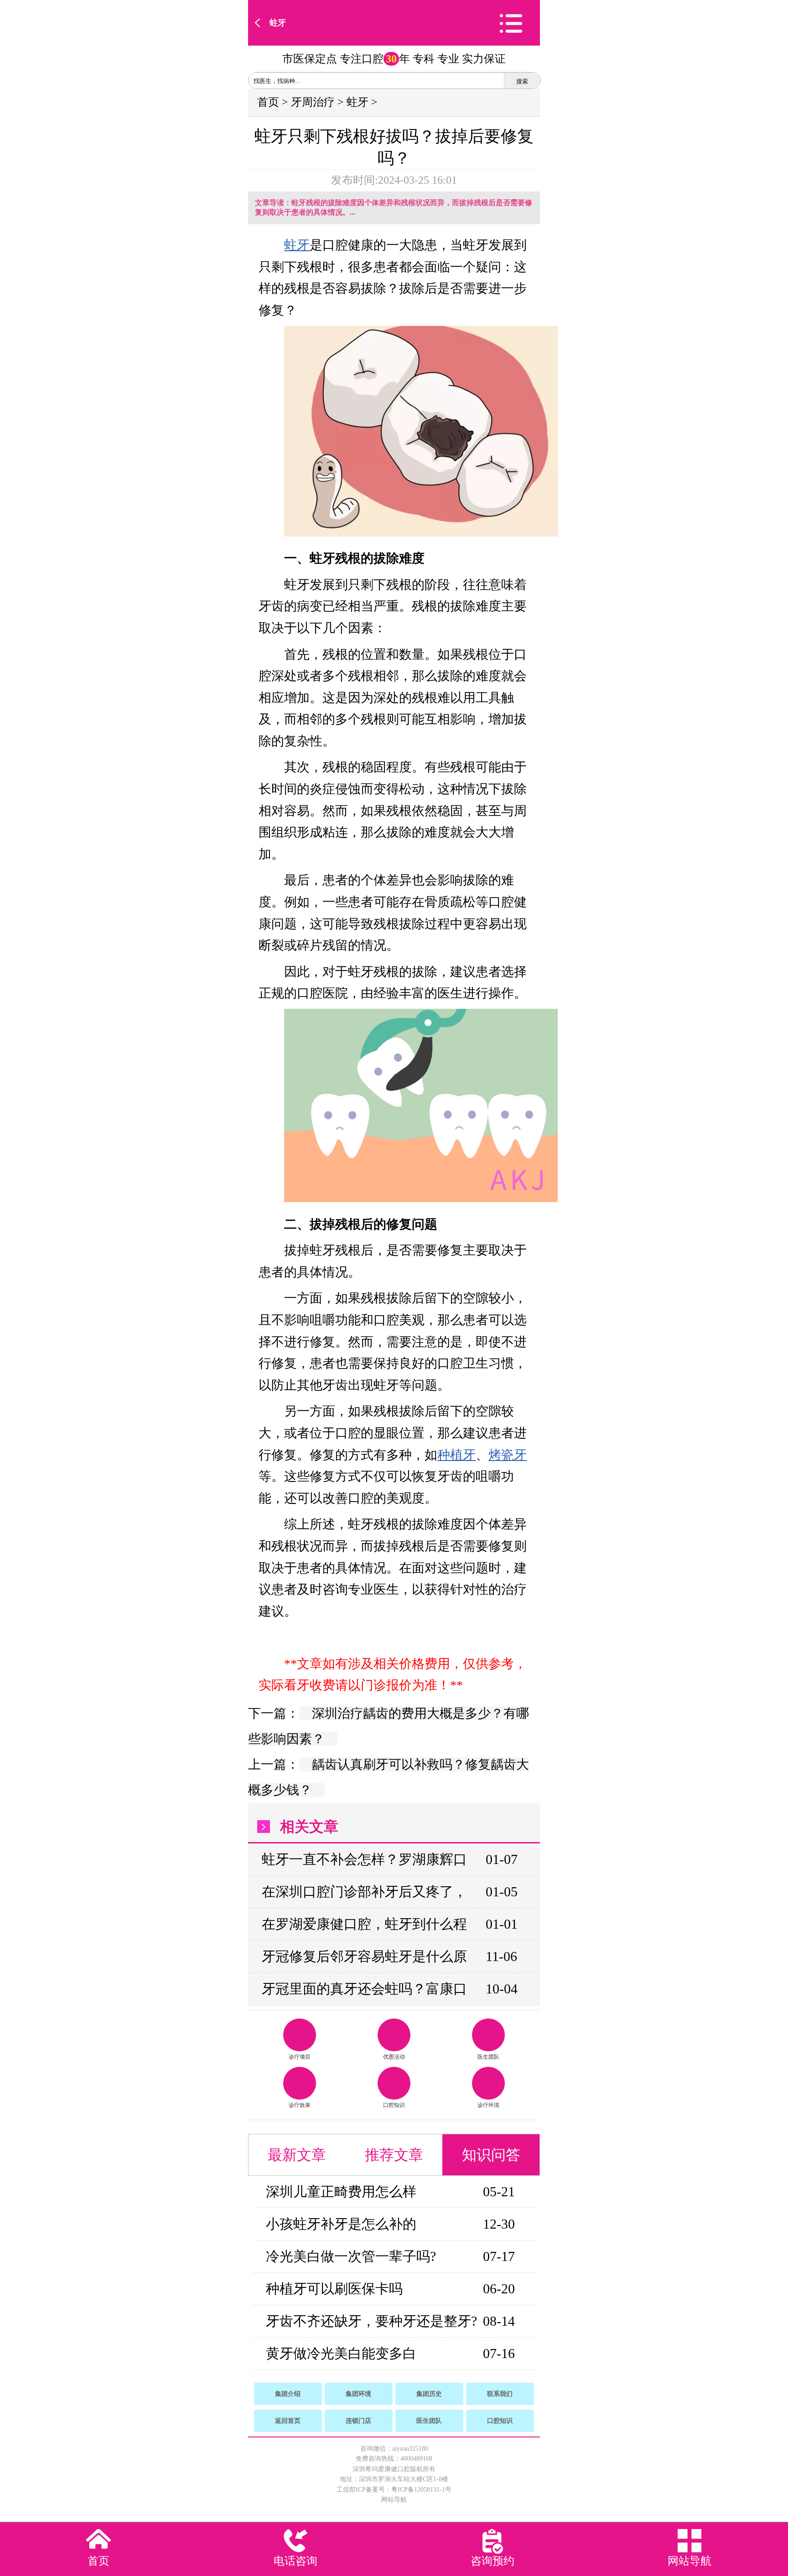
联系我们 (500, 2394)
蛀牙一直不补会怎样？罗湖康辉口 (364, 1859)
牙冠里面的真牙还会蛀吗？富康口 (364, 1989)
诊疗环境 (488, 2105)
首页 (268, 102)
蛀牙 (278, 23)
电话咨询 (295, 2561)
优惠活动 (394, 2057)
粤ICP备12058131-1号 (421, 2490)
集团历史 (429, 2394)
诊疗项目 (300, 2057)
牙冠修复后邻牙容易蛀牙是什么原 (364, 1956)
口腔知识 (394, 2105)
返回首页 (288, 2421)
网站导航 (394, 2500)
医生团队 (488, 2057)
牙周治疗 (313, 102)
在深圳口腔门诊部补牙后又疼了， (364, 1892)
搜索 (522, 81)
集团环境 (358, 2394)
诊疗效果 (300, 2105)
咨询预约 (493, 2561)
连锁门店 (358, 2421)
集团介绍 (288, 2394)
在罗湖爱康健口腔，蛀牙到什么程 (364, 1924)
